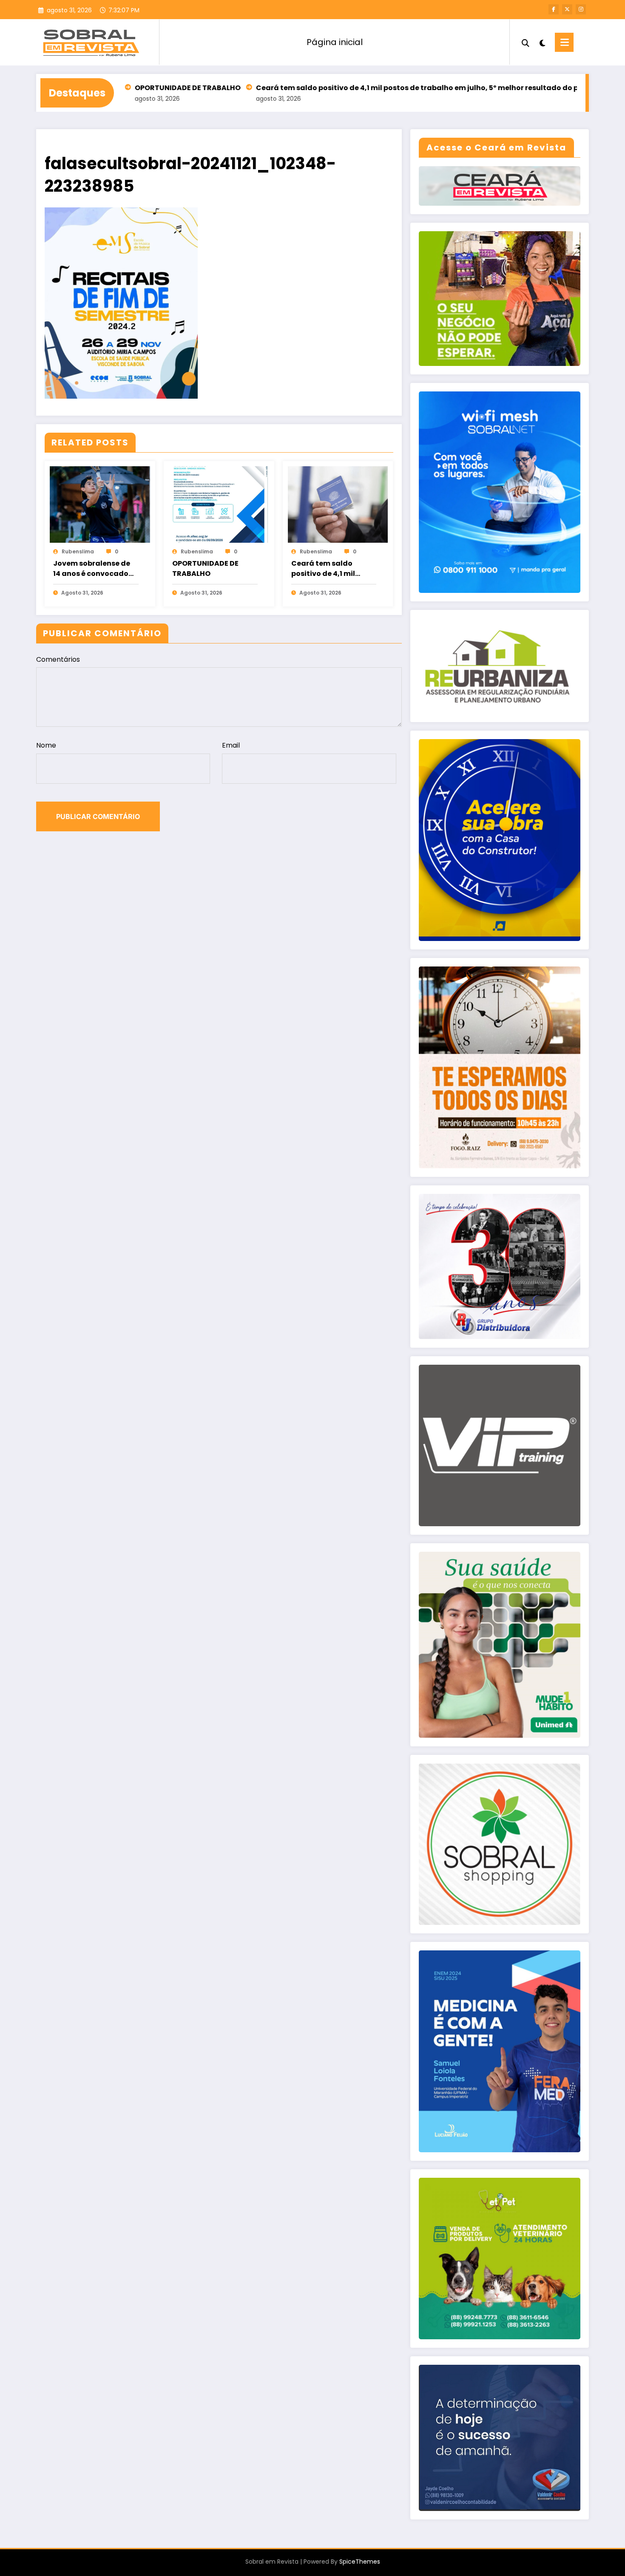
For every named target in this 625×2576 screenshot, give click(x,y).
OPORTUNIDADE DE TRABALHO (205, 568)
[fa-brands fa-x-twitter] (567, 9)
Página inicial (335, 42)
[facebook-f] (554, 9)
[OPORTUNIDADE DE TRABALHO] (219, 504)
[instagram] (581, 9)
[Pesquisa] (526, 42)
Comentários (58, 659)
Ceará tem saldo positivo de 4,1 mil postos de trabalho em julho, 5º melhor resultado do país (328, 88)
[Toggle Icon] (564, 42)
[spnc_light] (542, 42)
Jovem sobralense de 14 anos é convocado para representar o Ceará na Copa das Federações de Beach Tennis (92, 569)
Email (231, 745)
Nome (46, 745)
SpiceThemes (360, 2562)
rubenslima (78, 551)
